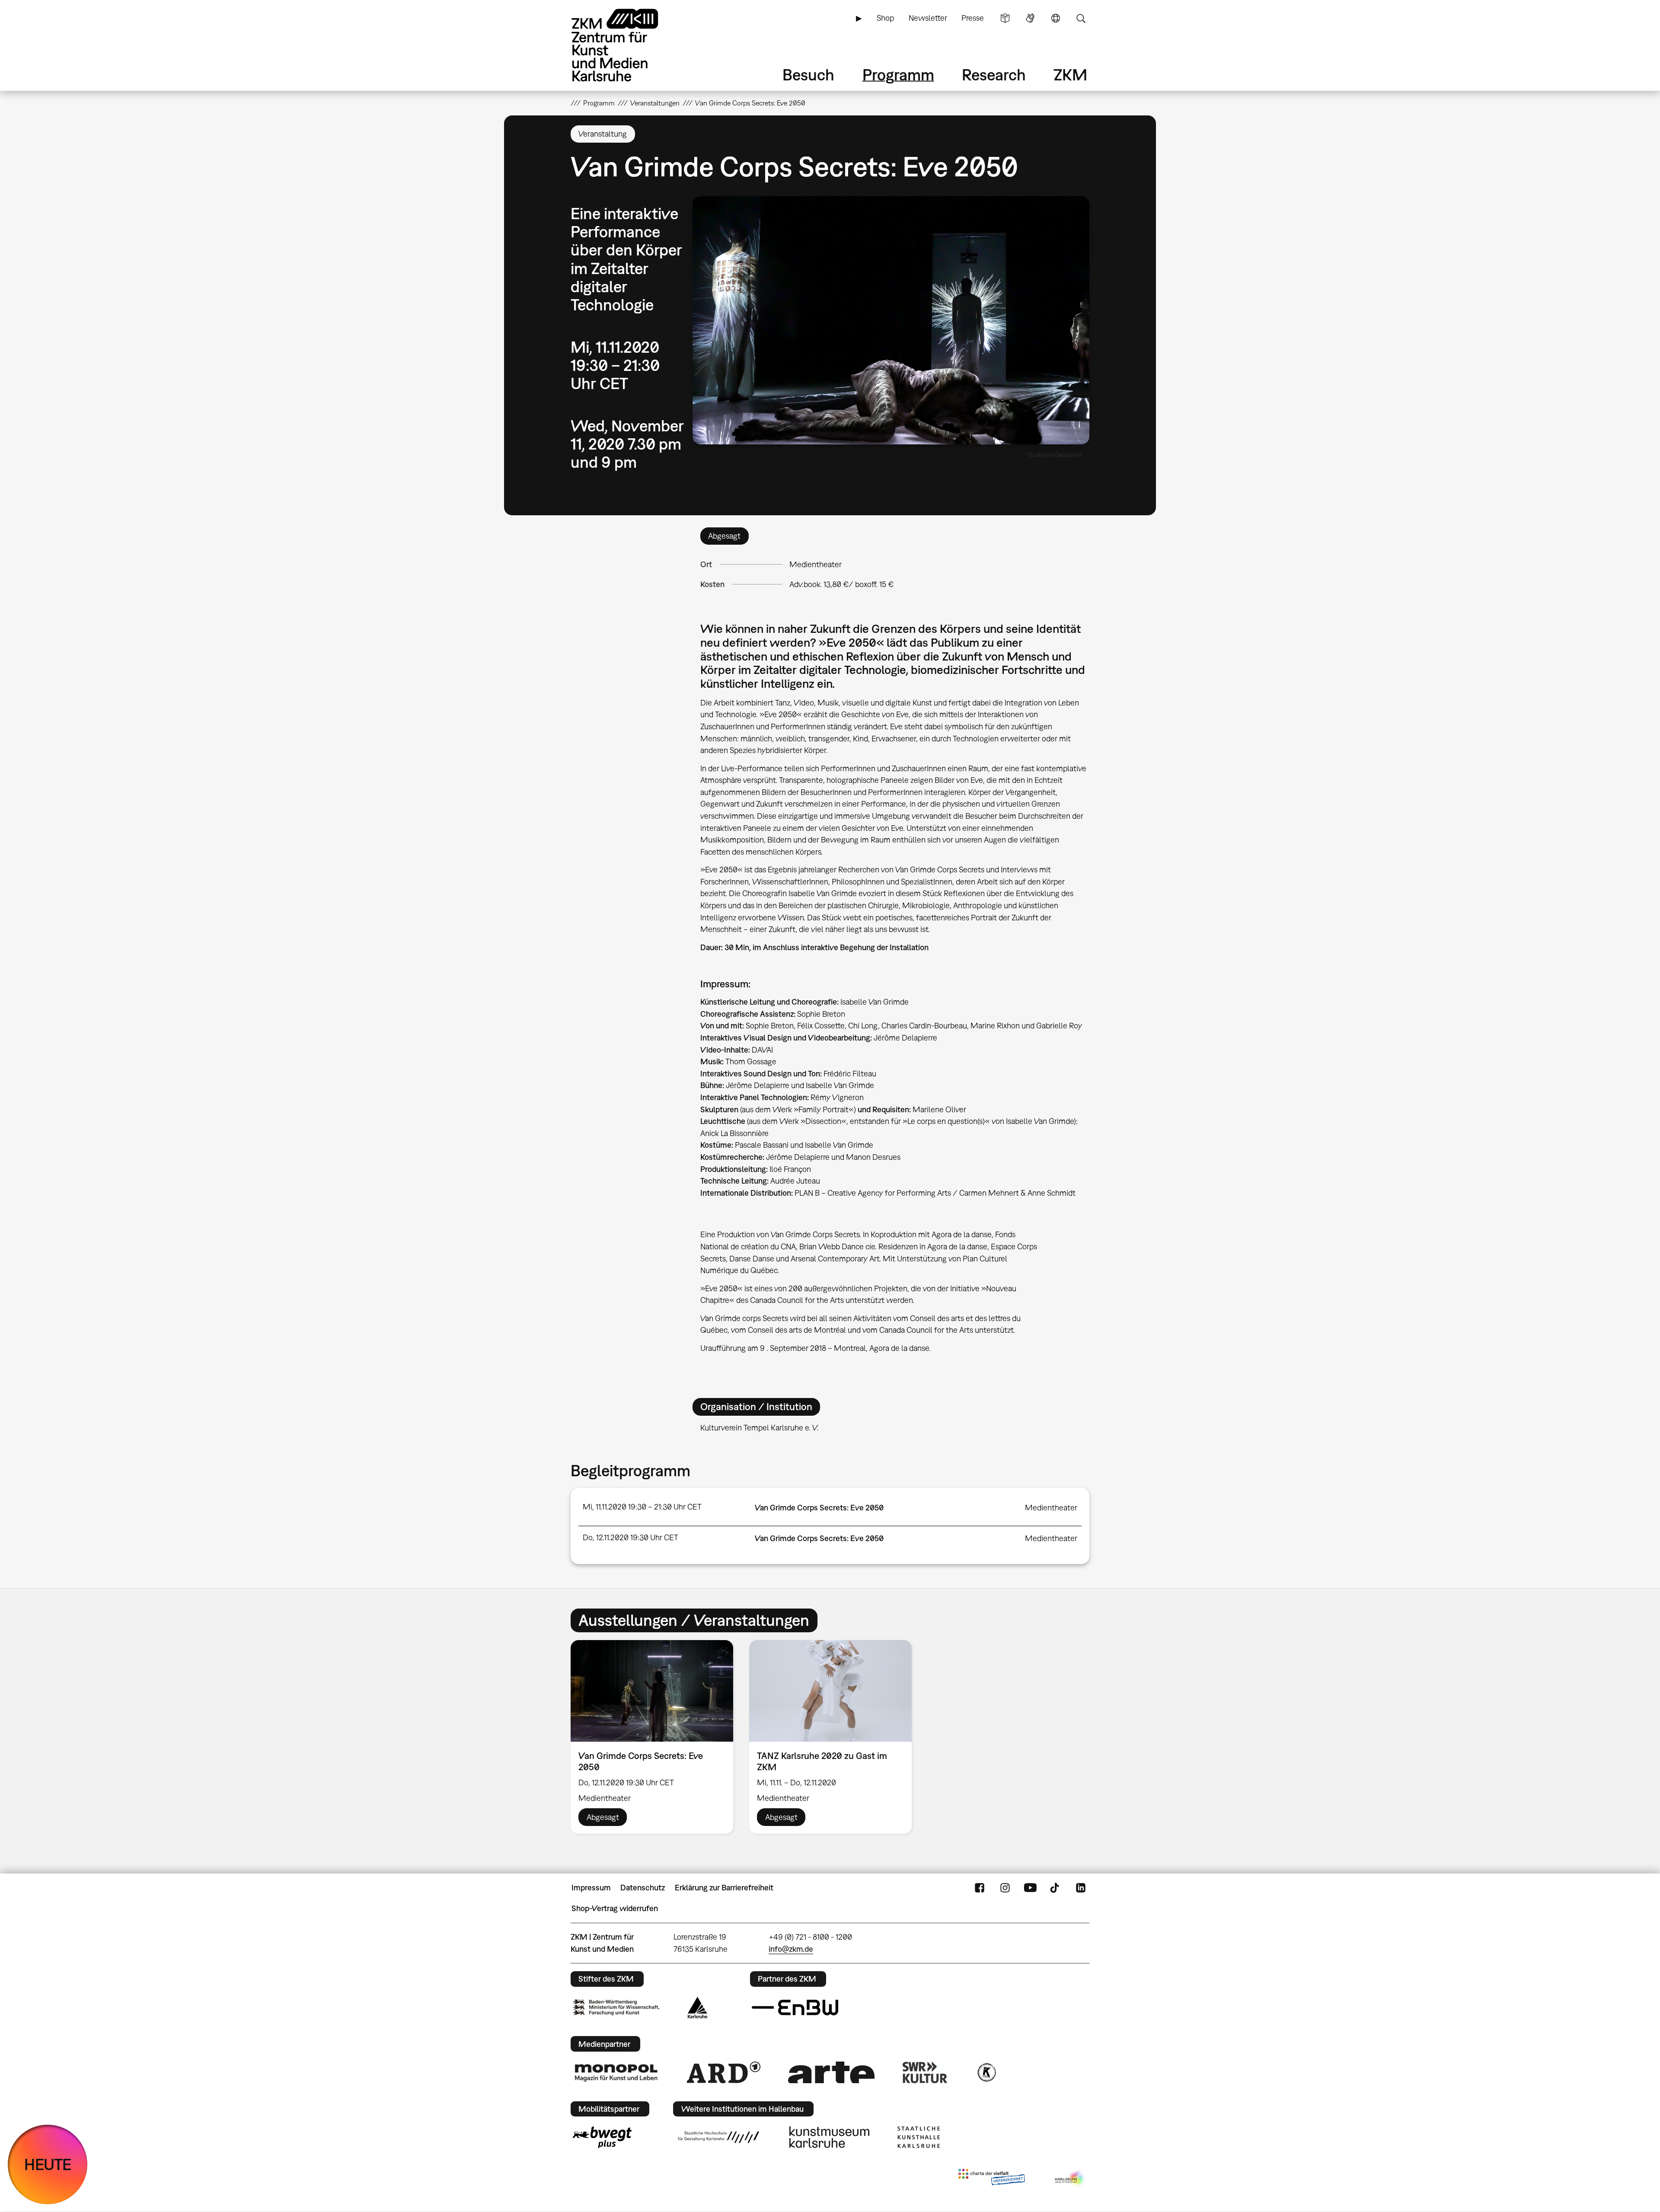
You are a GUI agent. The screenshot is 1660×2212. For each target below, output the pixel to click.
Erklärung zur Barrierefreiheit (724, 1888)
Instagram (1005, 1888)
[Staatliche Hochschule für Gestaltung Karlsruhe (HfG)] (718, 2137)
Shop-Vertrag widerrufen (615, 1908)
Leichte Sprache (1005, 18)
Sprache (1056, 18)
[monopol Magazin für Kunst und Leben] (616, 2072)
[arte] (831, 2072)
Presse (973, 18)
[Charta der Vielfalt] (991, 2179)
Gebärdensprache (1030, 18)
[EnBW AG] (795, 2008)
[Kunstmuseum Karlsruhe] (829, 2137)
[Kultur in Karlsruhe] (986, 2072)
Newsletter (928, 18)
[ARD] (724, 2072)
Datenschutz (643, 1888)
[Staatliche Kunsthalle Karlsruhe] (919, 2137)
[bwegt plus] (602, 2137)
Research (994, 75)
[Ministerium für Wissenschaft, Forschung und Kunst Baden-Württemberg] (616, 2007)
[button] (891, 320)
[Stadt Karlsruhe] (698, 2008)
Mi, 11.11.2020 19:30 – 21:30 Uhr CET (642, 1507)
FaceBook (980, 1888)
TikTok (1056, 1888)
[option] (652, 1737)
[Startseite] (627, 45)
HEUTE (48, 2164)
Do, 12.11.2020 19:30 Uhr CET (630, 1537)
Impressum (591, 1888)
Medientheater (816, 564)
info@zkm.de (791, 1949)
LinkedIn (1081, 1888)
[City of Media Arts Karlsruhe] (1070, 2179)
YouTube (1030, 1888)
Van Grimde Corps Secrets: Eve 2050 (819, 1508)
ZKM (1070, 75)
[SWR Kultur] (925, 2072)
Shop (885, 18)
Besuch (808, 75)
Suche (1081, 18)
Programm (898, 75)
